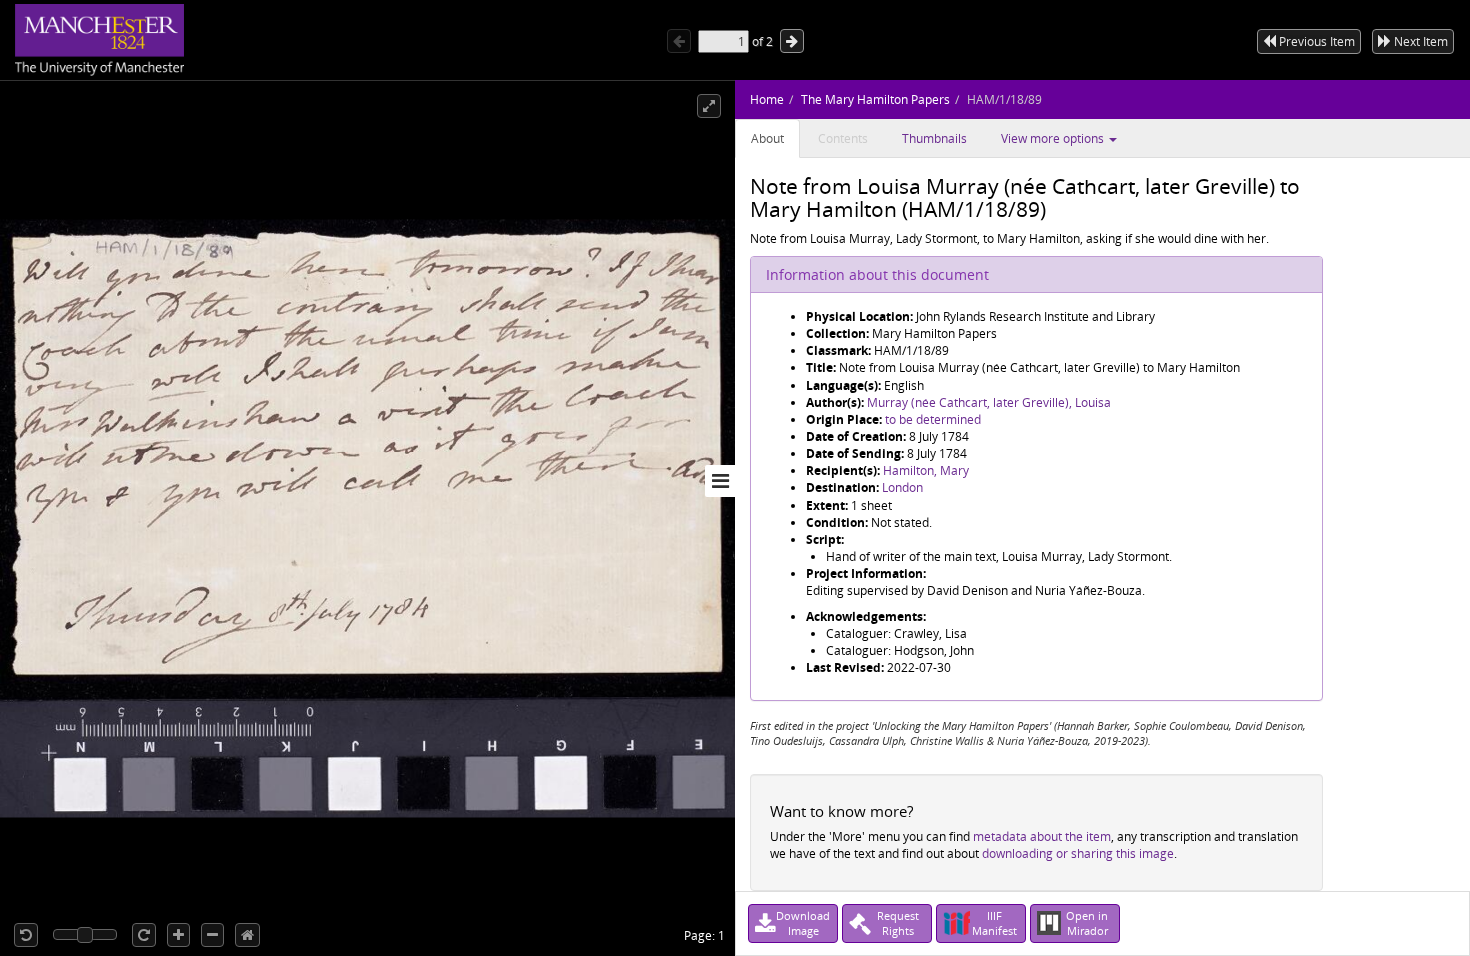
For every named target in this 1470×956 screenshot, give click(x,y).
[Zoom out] (212, 935)
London (902, 487)
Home (767, 99)
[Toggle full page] (709, 106)
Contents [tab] (843, 138)
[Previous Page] (679, 41)
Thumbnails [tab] (934, 138)
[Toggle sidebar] (720, 481)
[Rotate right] (144, 935)
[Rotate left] (26, 935)
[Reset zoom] (247, 935)
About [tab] (767, 138)
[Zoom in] (178, 935)
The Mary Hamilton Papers (875, 99)
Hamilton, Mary (926, 470)
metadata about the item (1042, 836)
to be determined (933, 419)
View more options (1054, 138)
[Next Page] (792, 41)
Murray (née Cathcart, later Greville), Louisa (989, 402)
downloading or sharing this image (1078, 853)
